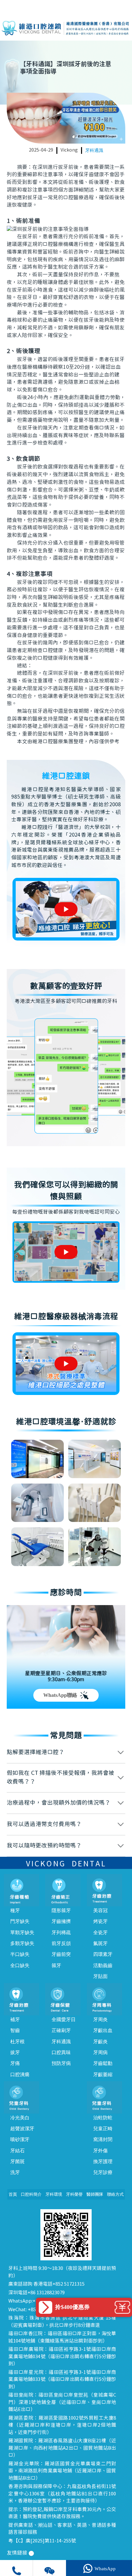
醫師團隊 (95, 2194)
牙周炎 (100, 2020)
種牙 (15, 1910)
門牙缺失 (20, 1921)
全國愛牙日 (64, 2020)
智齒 (15, 2030)
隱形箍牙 (61, 1910)
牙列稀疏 (61, 1933)
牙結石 (17, 2151)
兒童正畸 (103, 2129)
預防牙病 (61, 2063)
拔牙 (15, 2052)
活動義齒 (103, 1965)
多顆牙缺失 (22, 1943)
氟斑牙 (100, 1943)
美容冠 (100, 1910)
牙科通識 (94, 150)
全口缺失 (20, 1965)
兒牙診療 (103, 2172)
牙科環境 (54, 2194)
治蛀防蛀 (103, 2118)
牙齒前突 (61, 1954)
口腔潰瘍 (20, 2075)
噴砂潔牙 (20, 2139)
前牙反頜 (61, 1943)
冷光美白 (20, 2118)
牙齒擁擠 (61, 1921)
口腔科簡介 (31, 2194)
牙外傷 (100, 2151)
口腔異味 (61, 2052)
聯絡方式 (115, 2194)
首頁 (13, 2194)
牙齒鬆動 (103, 2063)
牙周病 (100, 2052)
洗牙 (15, 2172)
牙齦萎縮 (103, 2075)
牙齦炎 (100, 2042)
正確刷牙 (61, 2030)
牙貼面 (100, 1976)
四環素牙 (103, 1954)
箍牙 (56, 1965)
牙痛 (15, 2063)
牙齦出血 (103, 2030)
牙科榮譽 (74, 2194)
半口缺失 (20, 1954)
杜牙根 (17, 2042)
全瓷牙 (100, 1933)
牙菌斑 (17, 2162)
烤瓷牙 (100, 1921)
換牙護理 (103, 2162)
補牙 (15, 2020)
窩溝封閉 (103, 2139)
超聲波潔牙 (22, 2129)
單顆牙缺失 (22, 1933)
